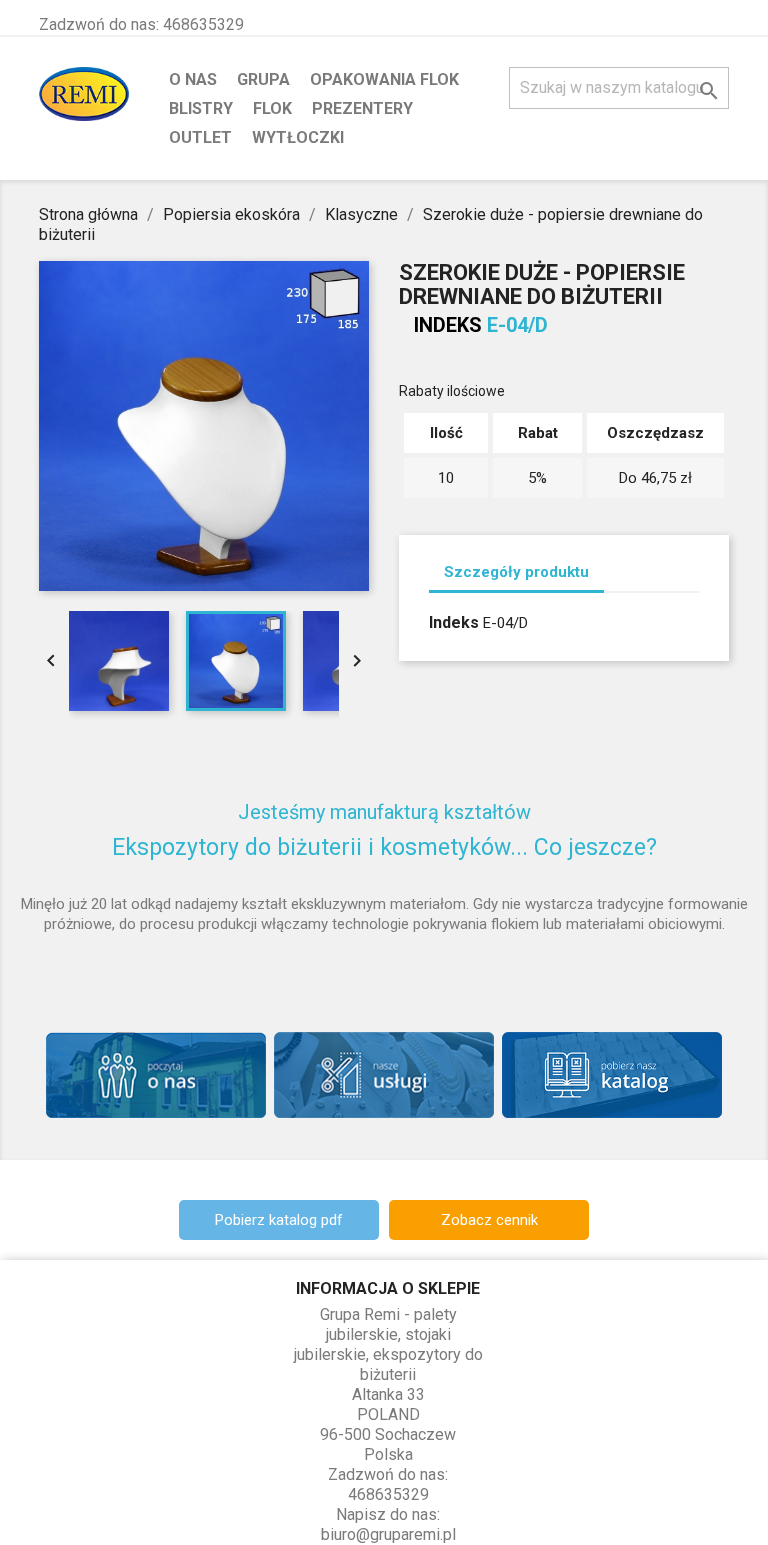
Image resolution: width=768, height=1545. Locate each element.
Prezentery (362, 108)
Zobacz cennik (489, 1220)
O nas (193, 79)
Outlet (200, 137)
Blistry (201, 108)
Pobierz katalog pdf (279, 1220)
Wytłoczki (298, 137)
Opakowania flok (384, 79)
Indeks (448, 325)
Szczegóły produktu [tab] (516, 572)
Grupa (263, 79)
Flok (272, 108)
